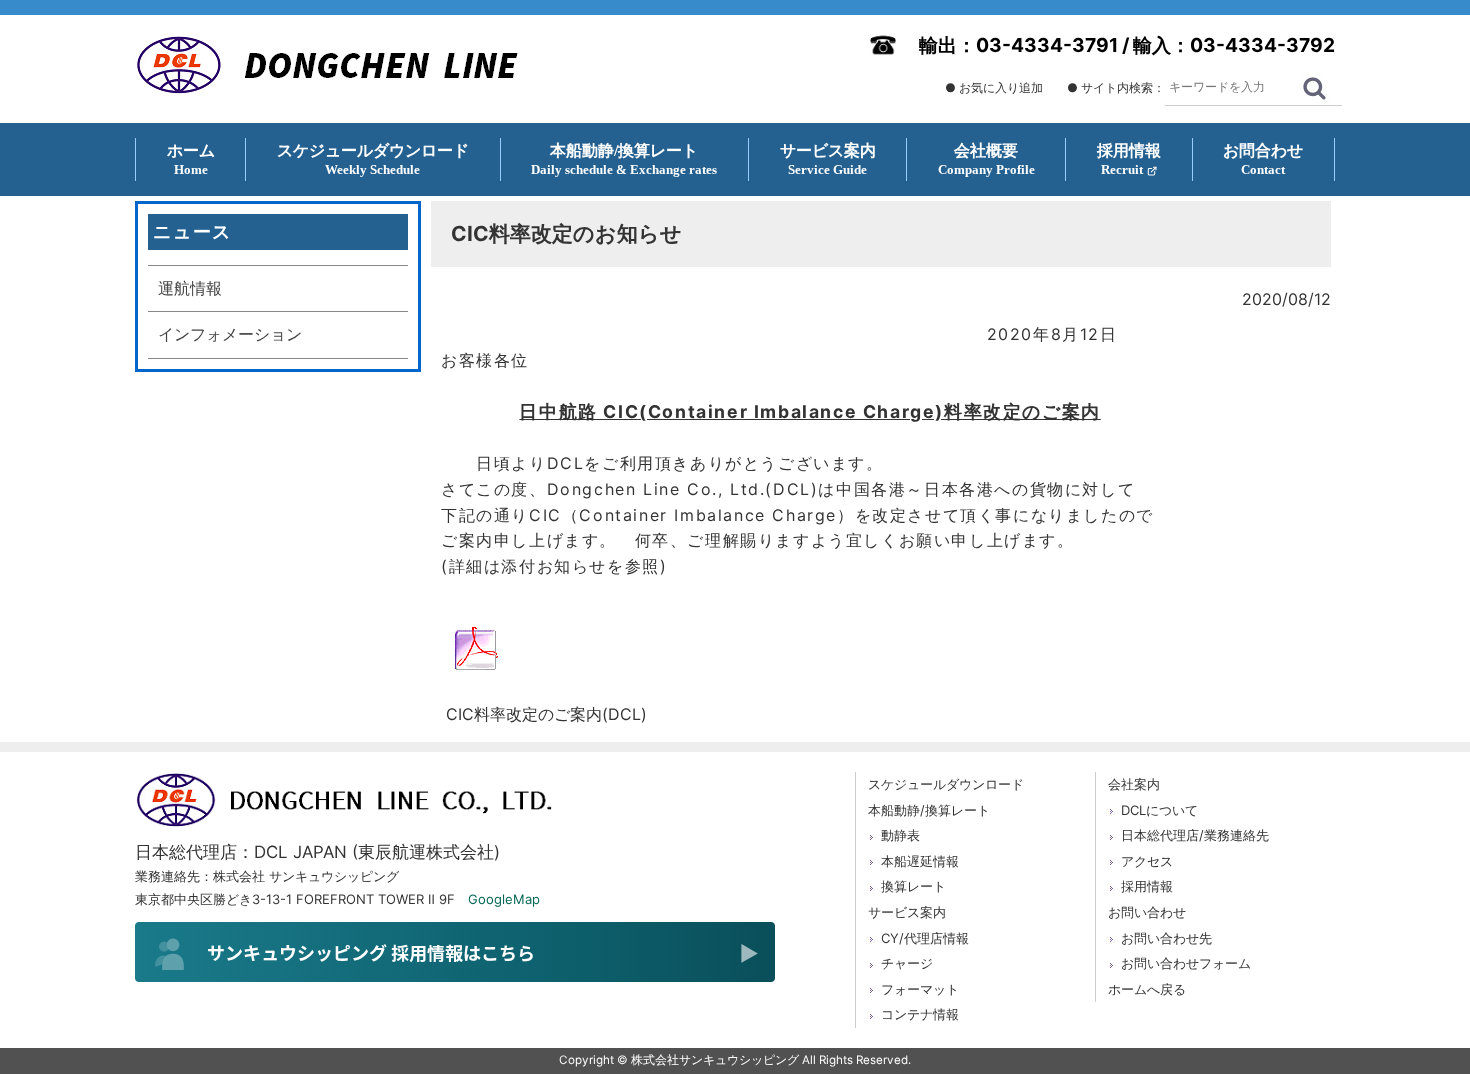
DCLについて (1159, 810)
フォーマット (920, 989)
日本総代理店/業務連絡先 (1195, 835)
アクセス (1147, 861)
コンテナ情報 (920, 1014)
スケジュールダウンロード (946, 784)
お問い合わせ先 (1166, 938)
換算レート (913, 886)
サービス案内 (907, 912)
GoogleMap (504, 899)
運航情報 (190, 288)
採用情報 (1147, 886)
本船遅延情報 (920, 861)
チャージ (907, 963)
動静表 (900, 835)
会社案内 (1134, 784)
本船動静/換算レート (929, 810)
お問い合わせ (1147, 912)
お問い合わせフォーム (1186, 963)
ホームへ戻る (1147, 989)
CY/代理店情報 (925, 938)
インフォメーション (230, 334)
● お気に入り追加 (994, 87)
